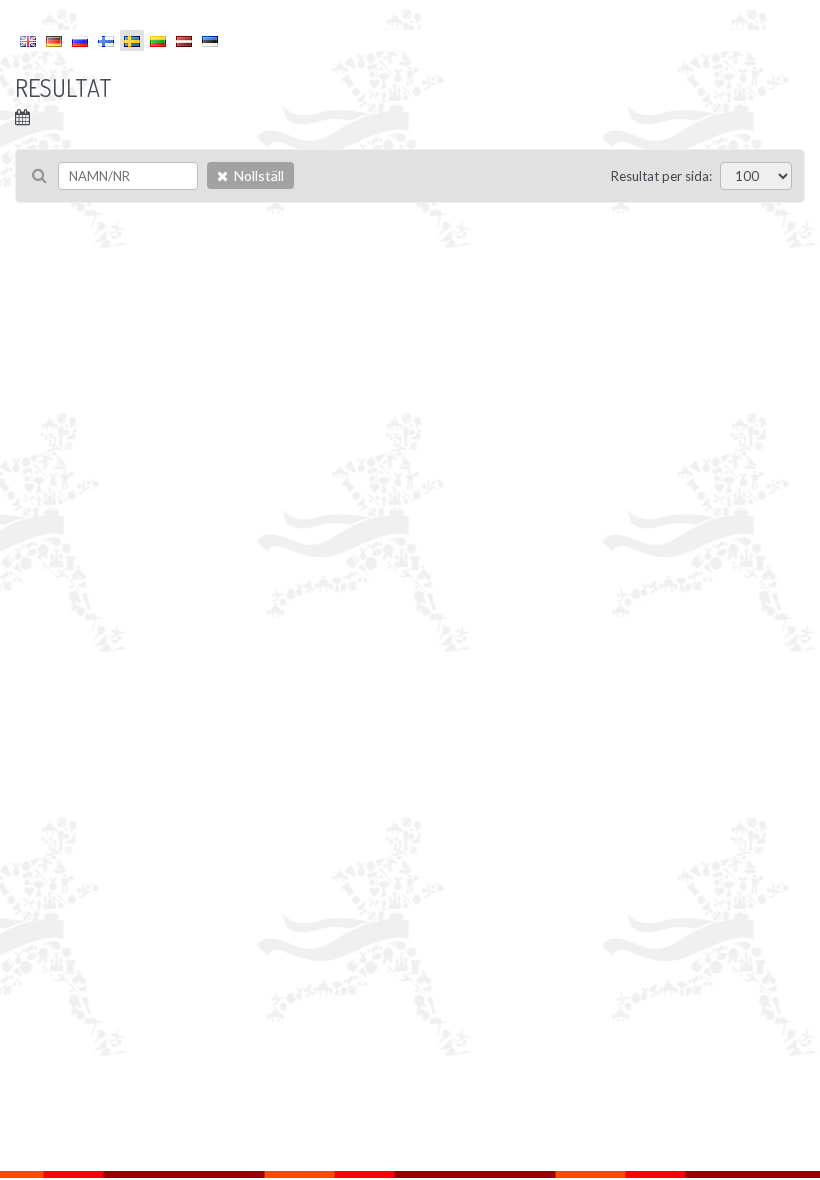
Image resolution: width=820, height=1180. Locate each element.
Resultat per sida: (661, 176)
